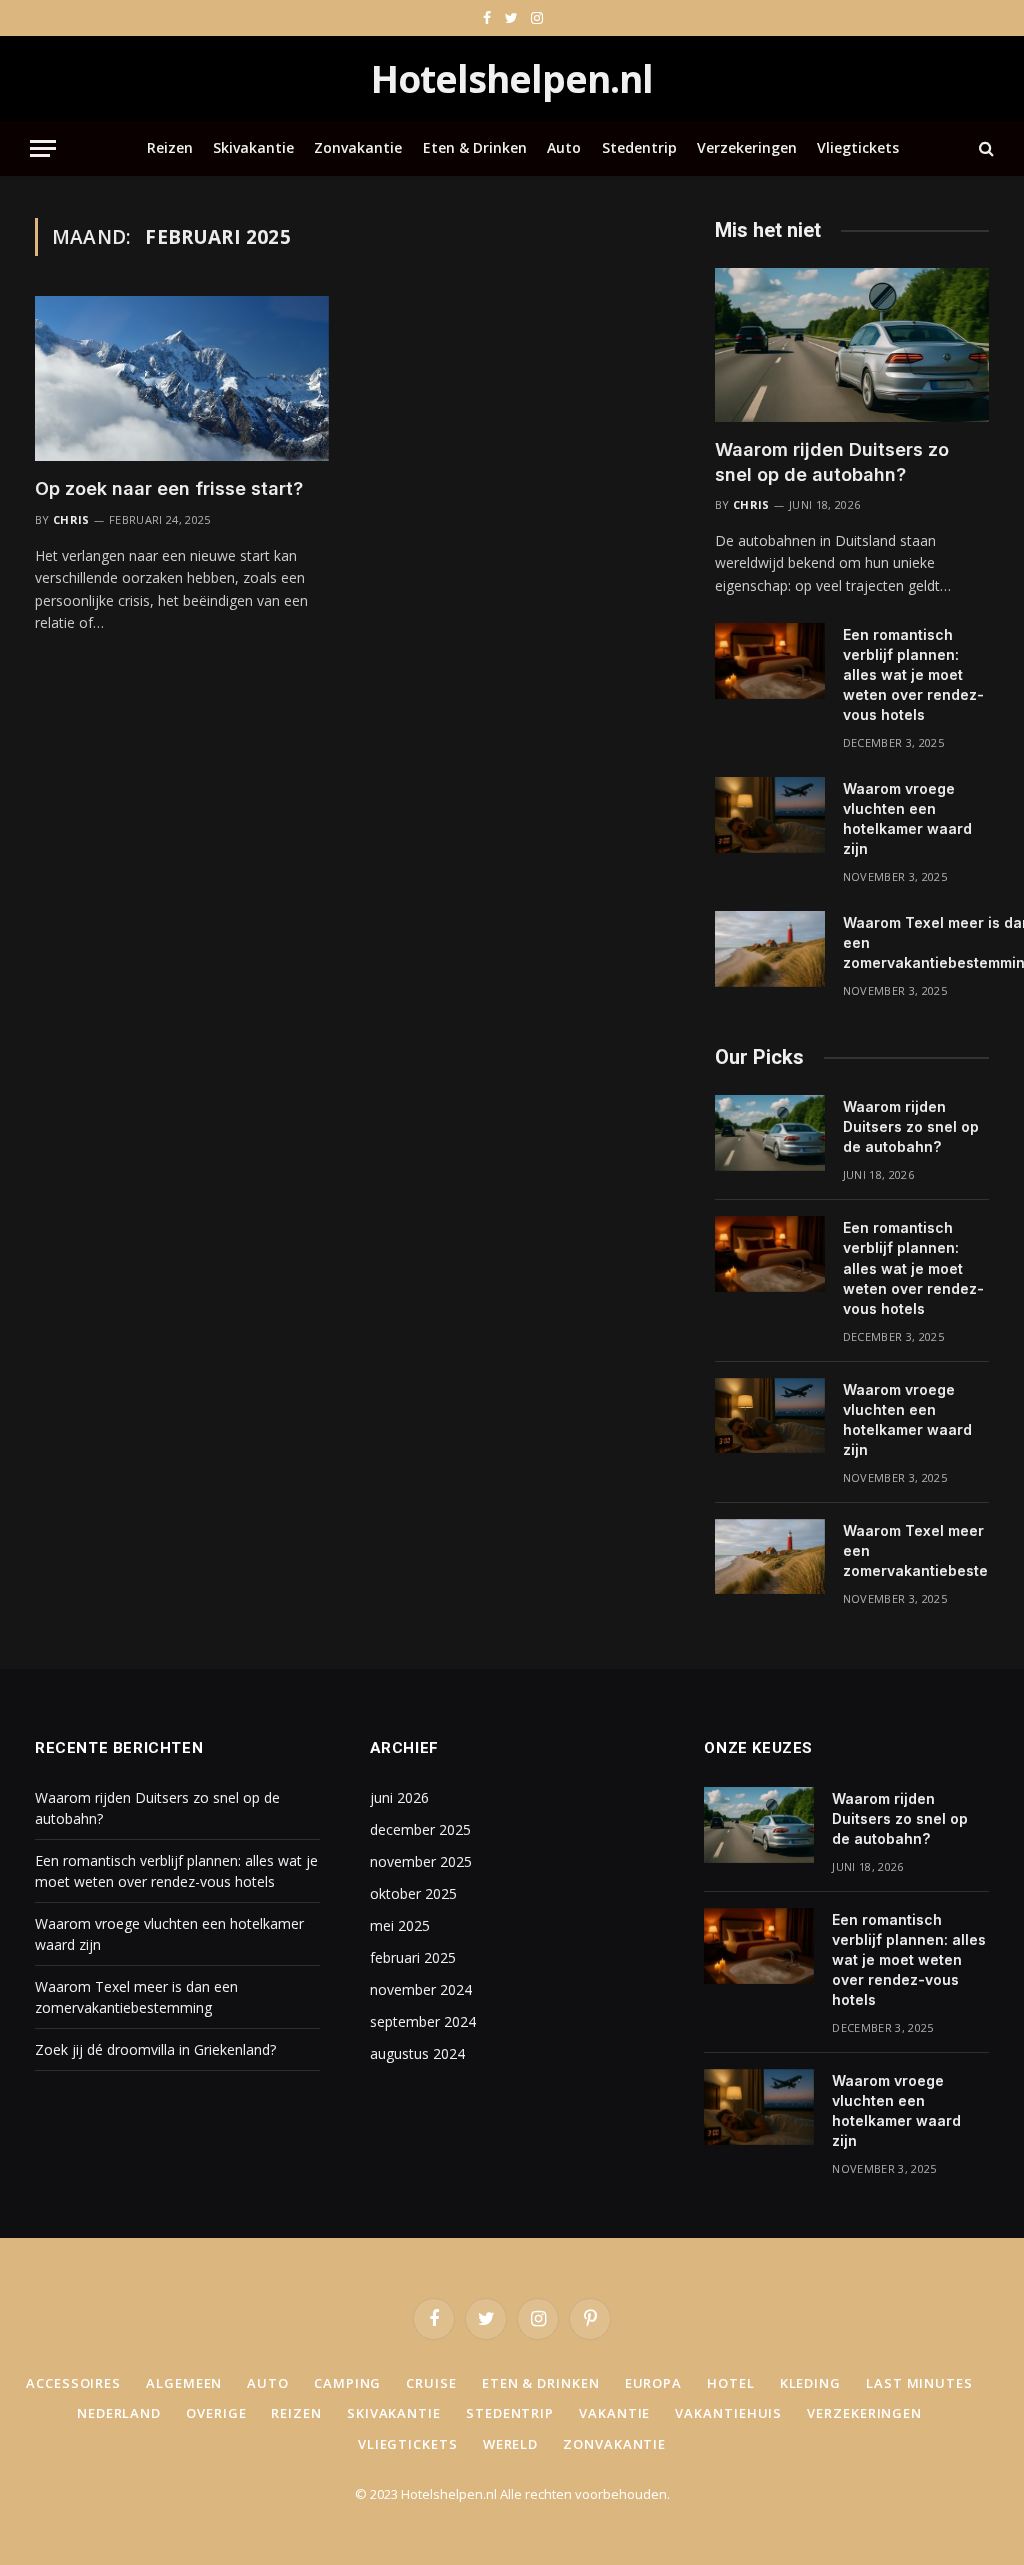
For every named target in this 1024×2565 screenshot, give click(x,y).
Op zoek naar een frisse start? (169, 488)
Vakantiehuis (728, 2413)
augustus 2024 (417, 2053)
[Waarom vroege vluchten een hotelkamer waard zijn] (770, 815)
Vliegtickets (858, 147)
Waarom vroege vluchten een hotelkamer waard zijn (907, 818)
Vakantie (614, 2413)
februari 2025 (413, 1957)
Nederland (119, 2413)
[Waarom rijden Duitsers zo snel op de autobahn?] (852, 345)
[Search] (984, 148)
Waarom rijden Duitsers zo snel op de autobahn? (832, 461)
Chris (71, 519)
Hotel (731, 2383)
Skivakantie (253, 147)
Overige (216, 2413)
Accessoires (73, 2383)
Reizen (170, 147)
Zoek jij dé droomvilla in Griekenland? (155, 2049)
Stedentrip (639, 147)
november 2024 (421, 1989)
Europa (653, 2383)
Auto (564, 147)
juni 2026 (399, 1797)
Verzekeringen (747, 147)
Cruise (431, 2383)
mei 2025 (400, 1925)
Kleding (810, 2383)
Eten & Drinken (475, 147)
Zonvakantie (358, 147)
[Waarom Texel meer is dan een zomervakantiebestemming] (770, 949)
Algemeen (184, 2383)
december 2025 (420, 1829)
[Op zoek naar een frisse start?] (182, 378)
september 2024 (423, 2021)
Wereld (510, 2444)
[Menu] (43, 148)
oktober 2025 (413, 1893)
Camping (347, 2383)
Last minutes (919, 2383)
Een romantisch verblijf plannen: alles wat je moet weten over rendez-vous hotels (913, 674)
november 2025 (421, 1861)
